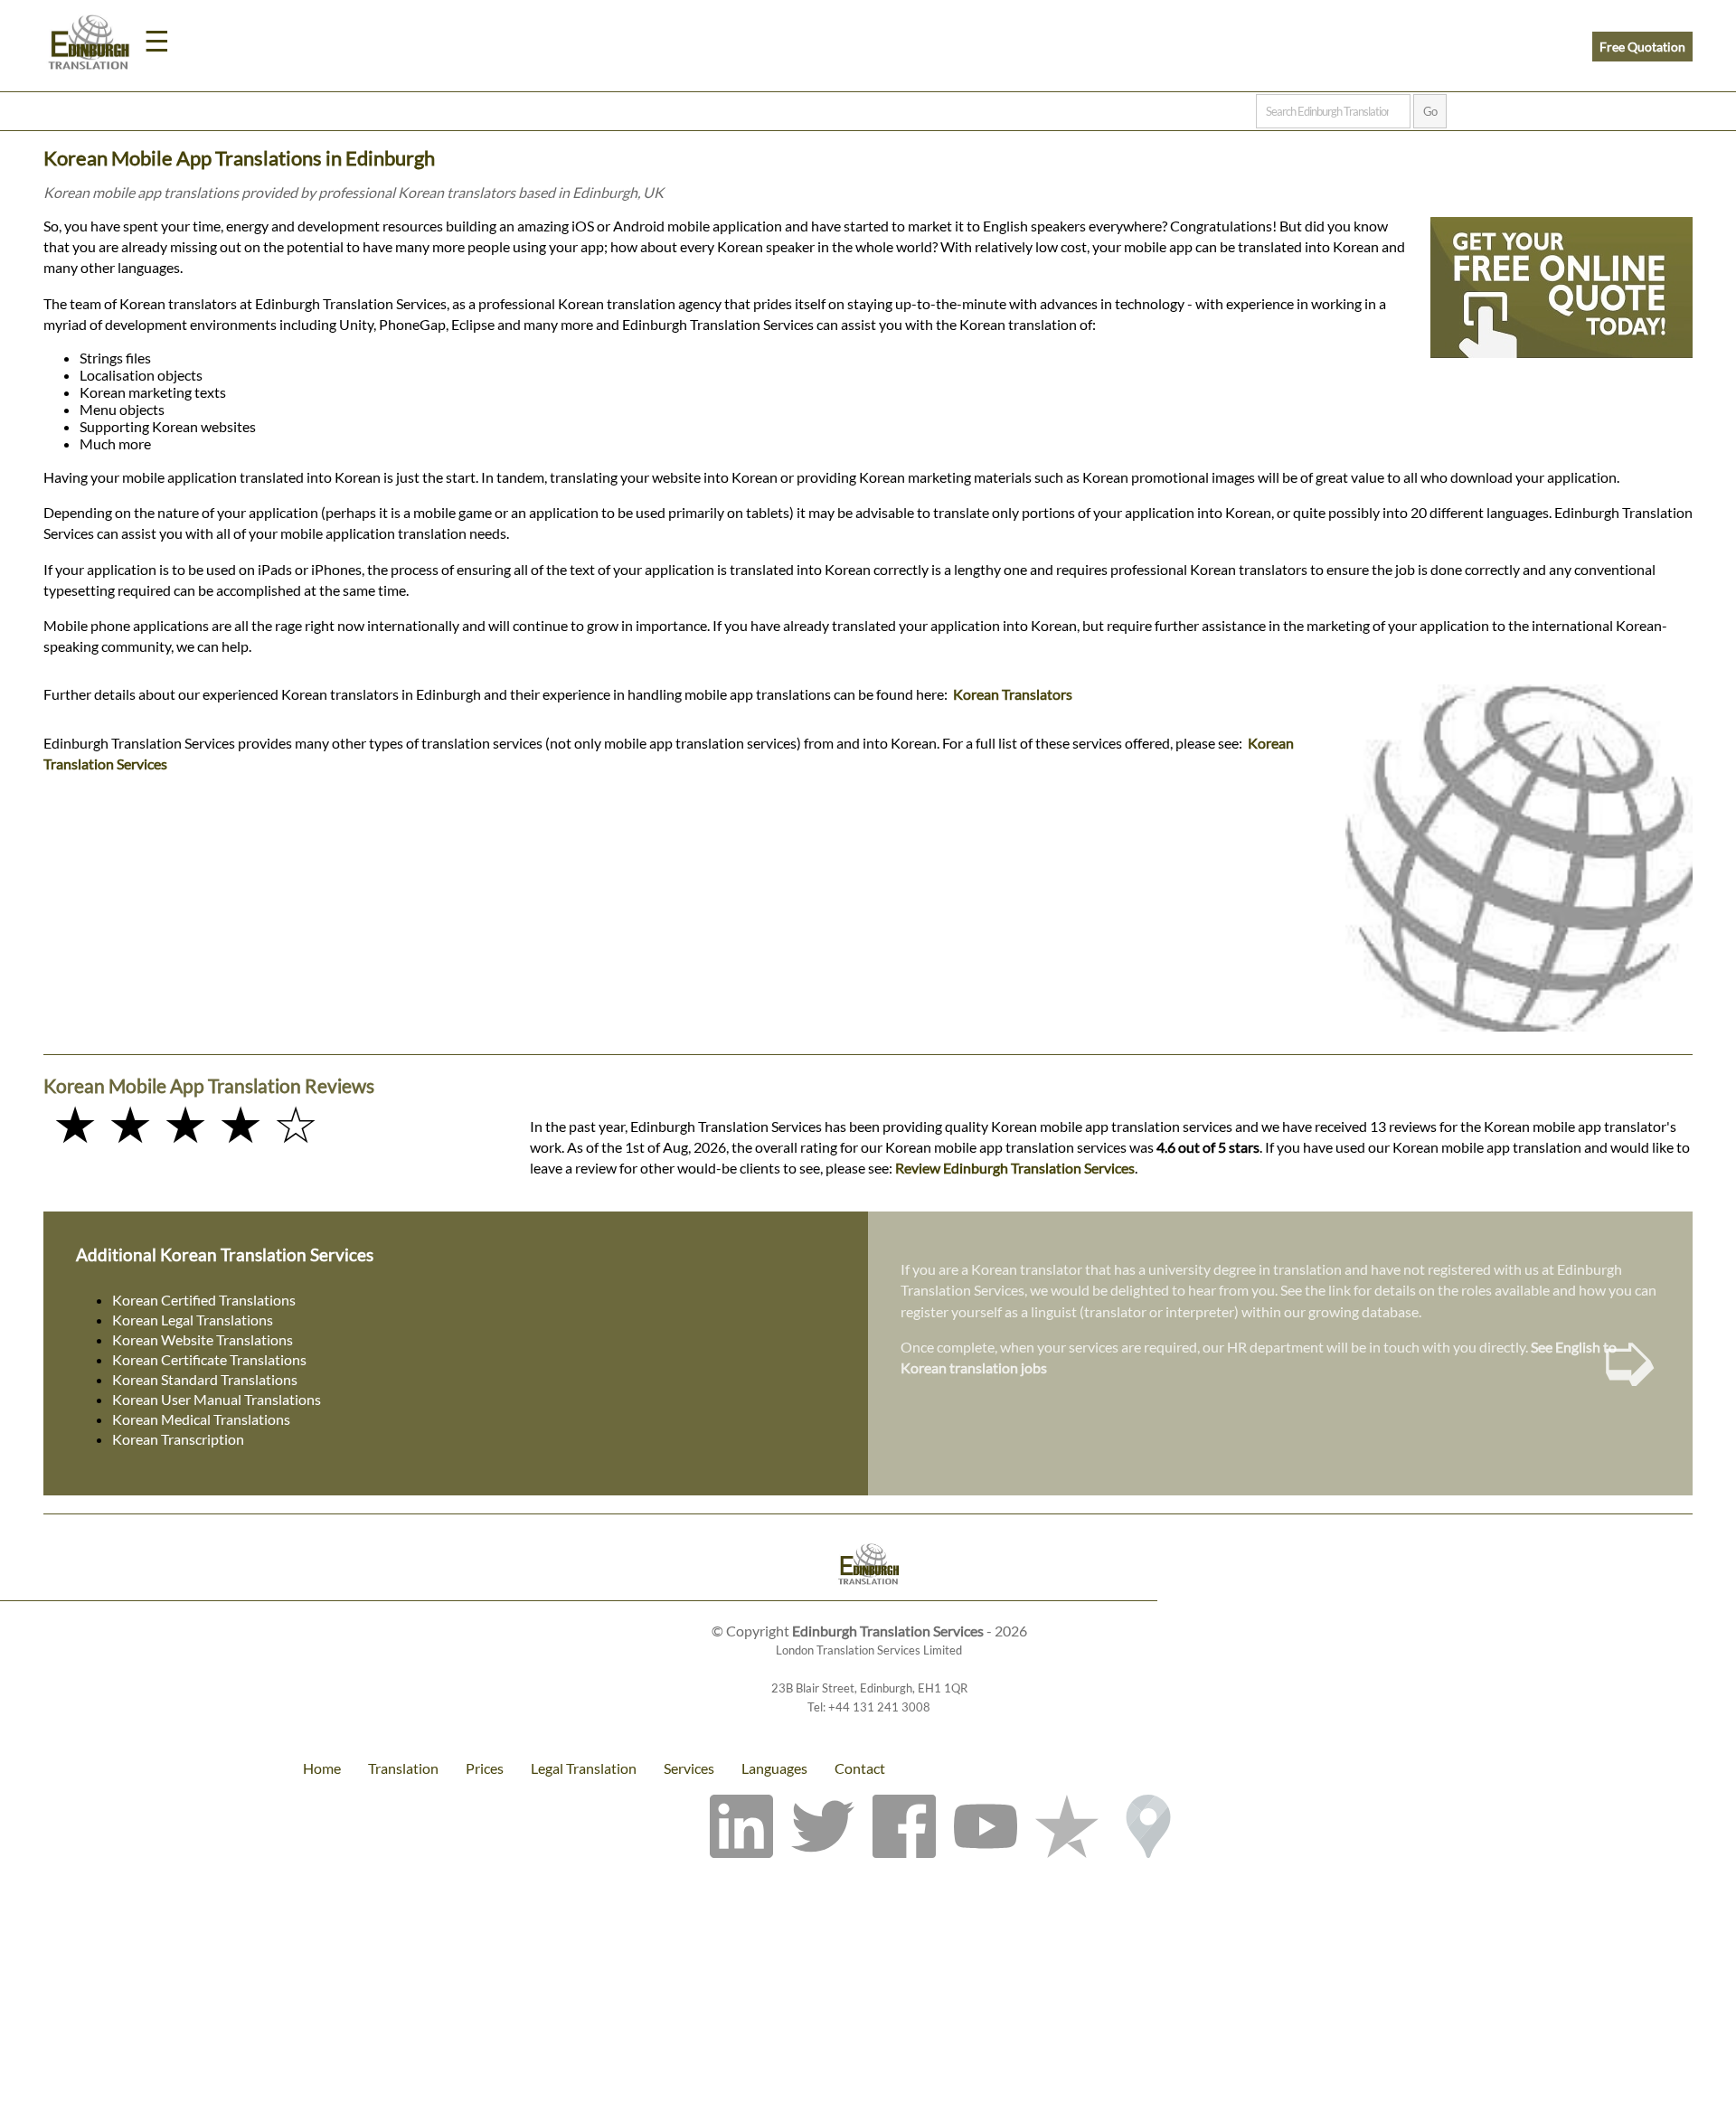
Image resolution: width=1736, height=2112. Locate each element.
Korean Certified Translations (204, 1300)
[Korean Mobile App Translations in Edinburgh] (868, 1566)
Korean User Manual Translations (217, 1399)
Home (322, 1768)
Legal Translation (584, 1768)
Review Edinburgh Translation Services (1015, 1168)
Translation (403, 1768)
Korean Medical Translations (201, 1419)
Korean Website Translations (203, 1339)
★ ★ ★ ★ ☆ (185, 1123)
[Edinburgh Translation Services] (89, 45)
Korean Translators (1013, 694)
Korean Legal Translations (193, 1320)
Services (689, 1768)
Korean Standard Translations (205, 1379)
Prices (485, 1768)
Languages (774, 1768)
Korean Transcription (178, 1439)
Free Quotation (1642, 47)
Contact (860, 1768)
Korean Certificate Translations (209, 1359)
